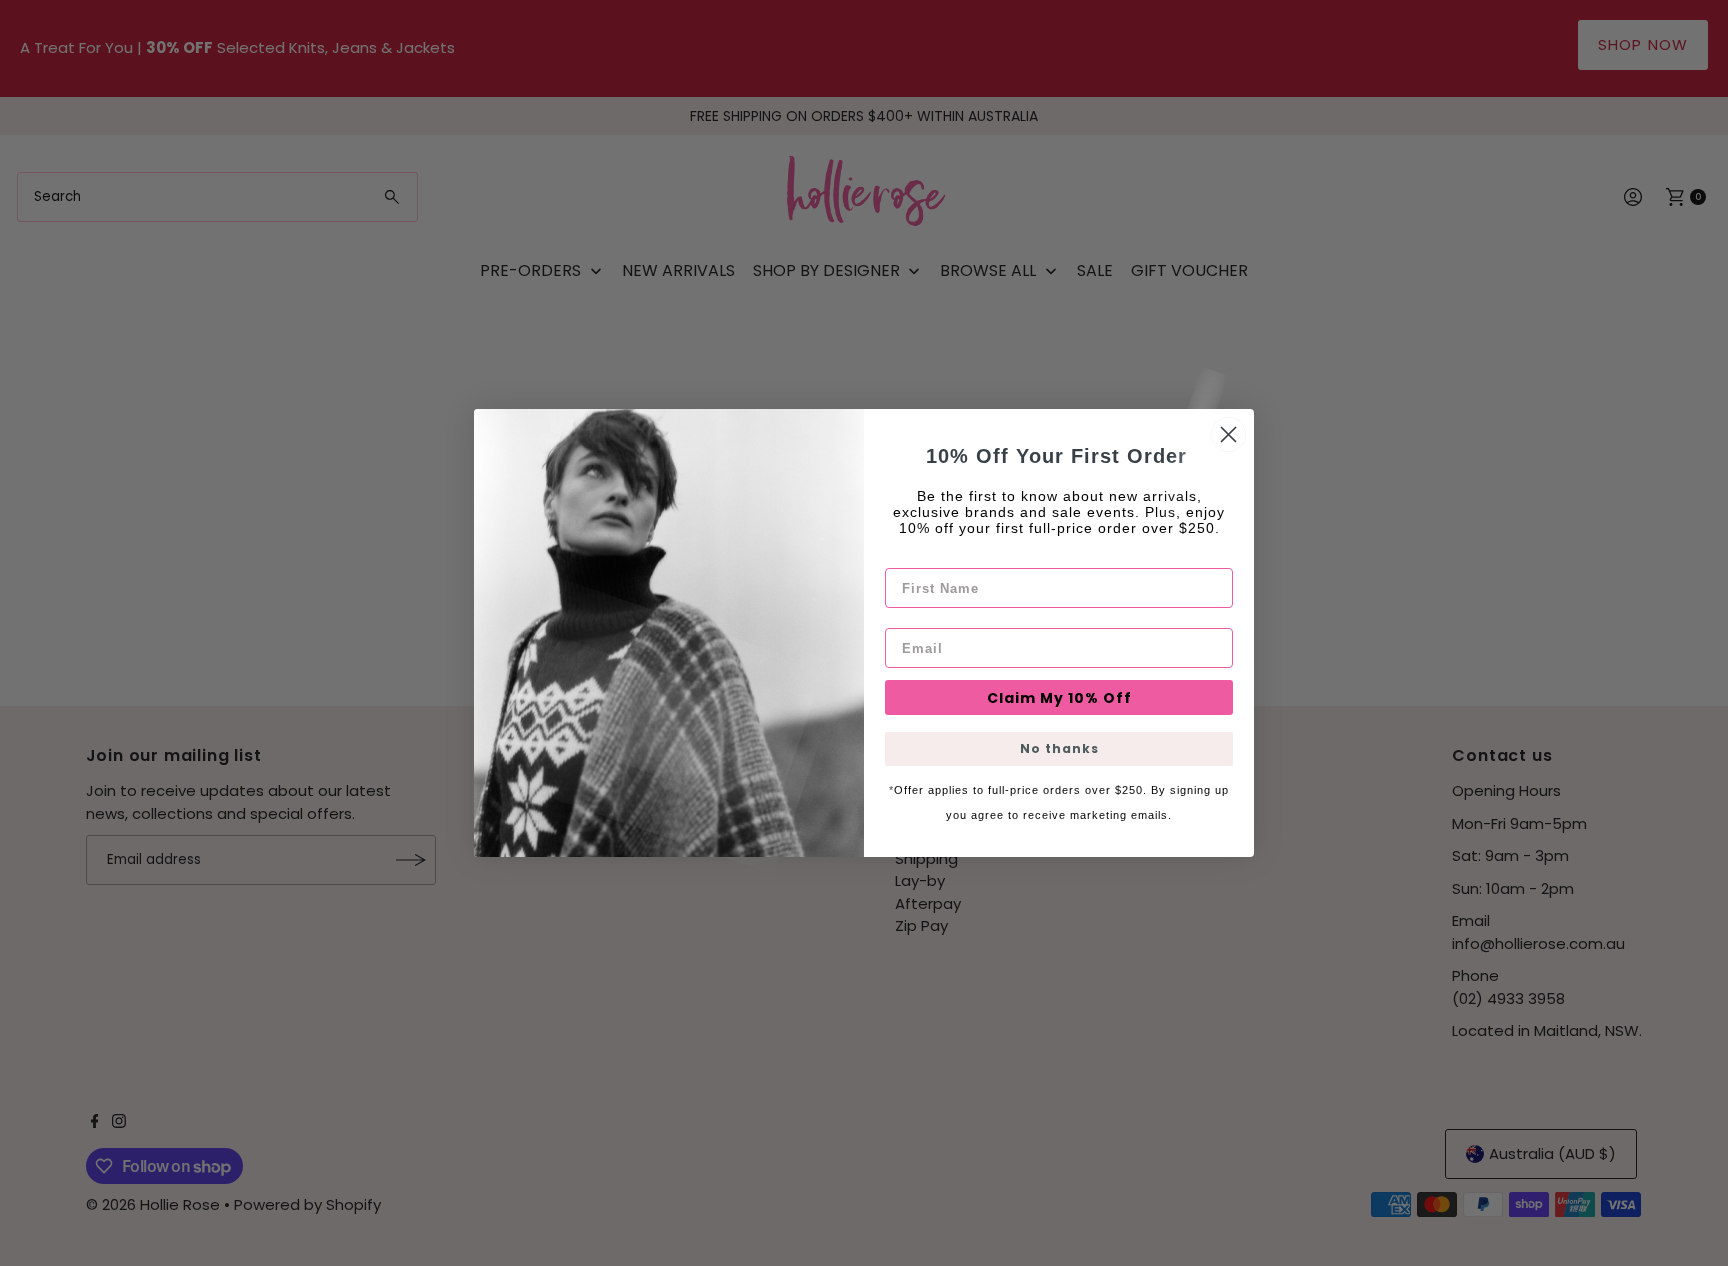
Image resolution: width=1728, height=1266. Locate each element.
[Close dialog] (1228, 434)
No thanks (1059, 748)
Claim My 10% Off (1059, 698)
